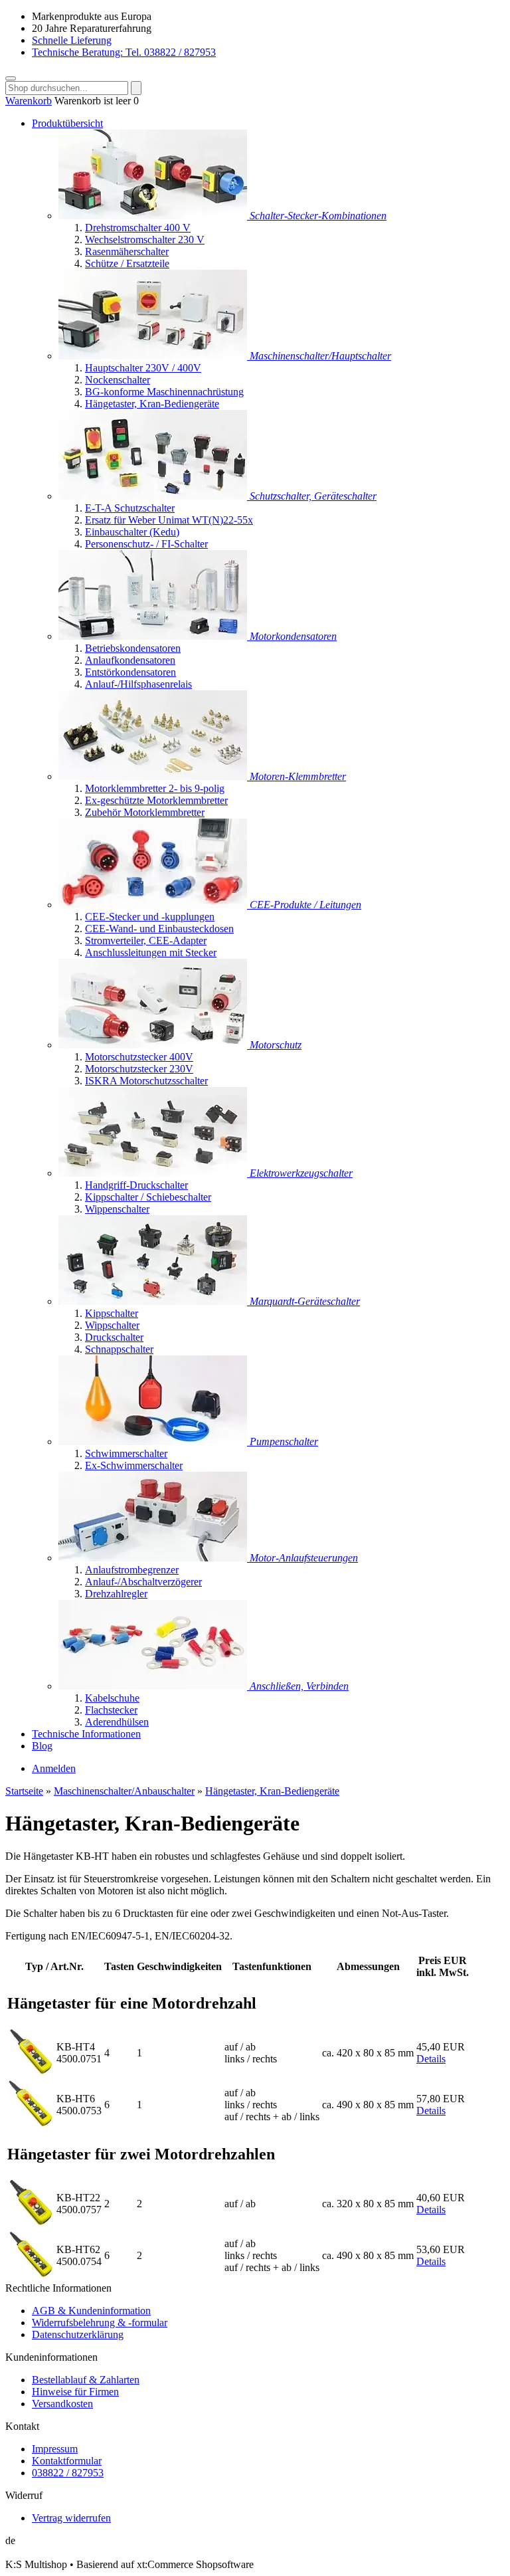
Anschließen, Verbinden (299, 1686)
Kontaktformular (67, 2461)
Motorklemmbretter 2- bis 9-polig (155, 788)
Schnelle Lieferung (72, 40)
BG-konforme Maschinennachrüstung (164, 392)
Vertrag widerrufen (71, 2518)
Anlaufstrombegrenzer (132, 1570)
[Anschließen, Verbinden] (154, 1686)
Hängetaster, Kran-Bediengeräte (152, 404)
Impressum (55, 2449)
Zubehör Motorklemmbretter (145, 812)
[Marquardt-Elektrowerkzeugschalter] (154, 1173)
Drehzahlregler (116, 1594)
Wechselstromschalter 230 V (145, 240)
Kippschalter (112, 1313)
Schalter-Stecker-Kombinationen (318, 216)
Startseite (24, 1791)
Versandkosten (62, 2404)
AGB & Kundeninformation (91, 2311)
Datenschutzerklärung (78, 2334)
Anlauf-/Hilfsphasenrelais (138, 684)
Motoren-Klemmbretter (298, 776)
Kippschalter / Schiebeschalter (148, 1197)
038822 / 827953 (68, 2473)
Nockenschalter (118, 380)
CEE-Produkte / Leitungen (305, 905)
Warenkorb (29, 101)
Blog (42, 1746)
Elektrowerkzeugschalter (301, 1173)
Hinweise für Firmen (75, 2392)
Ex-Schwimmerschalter (134, 1465)
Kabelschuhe (112, 1698)
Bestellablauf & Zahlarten (86, 2380)
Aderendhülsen (117, 1722)
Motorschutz (276, 1045)
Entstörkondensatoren (130, 672)
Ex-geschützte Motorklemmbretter (156, 800)
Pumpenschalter (284, 1441)
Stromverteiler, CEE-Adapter (146, 941)
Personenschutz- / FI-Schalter (146, 544)
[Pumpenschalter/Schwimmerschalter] (154, 1441)
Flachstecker (111, 1710)
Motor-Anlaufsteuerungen (304, 1558)
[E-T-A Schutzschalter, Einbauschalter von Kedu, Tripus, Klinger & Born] (154, 496)
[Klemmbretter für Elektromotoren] (154, 776)
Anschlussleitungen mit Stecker (151, 952)
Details (431, 2059)
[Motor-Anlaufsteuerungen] (154, 1558)
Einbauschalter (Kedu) (132, 532)
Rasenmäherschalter (127, 251)
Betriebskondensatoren (133, 648)
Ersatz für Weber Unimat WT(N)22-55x (169, 520)
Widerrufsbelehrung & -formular (100, 2323)
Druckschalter (114, 1337)
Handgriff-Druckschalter (136, 1185)
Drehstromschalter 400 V (138, 228)
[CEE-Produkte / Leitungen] (154, 905)
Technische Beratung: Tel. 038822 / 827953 (124, 52)
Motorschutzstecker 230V (139, 1069)
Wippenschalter (117, 1209)
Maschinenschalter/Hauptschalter (320, 356)
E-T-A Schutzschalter (130, 508)
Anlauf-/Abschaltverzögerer (143, 1582)
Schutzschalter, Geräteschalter (313, 496)
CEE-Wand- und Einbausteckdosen (159, 929)
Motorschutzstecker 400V (139, 1057)
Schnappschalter (119, 1349)
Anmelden (54, 1768)
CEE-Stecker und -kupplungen (150, 917)
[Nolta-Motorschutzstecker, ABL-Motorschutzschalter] (154, 1045)
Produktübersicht (67, 123)
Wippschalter (112, 1325)
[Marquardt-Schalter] (154, 1301)
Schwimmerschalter (126, 1453)
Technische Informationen (86, 1734)
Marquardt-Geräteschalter (305, 1301)
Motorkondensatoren (293, 636)
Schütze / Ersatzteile (127, 263)
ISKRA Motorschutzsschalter (146, 1081)
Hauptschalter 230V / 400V (143, 368)
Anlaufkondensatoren (130, 660)
